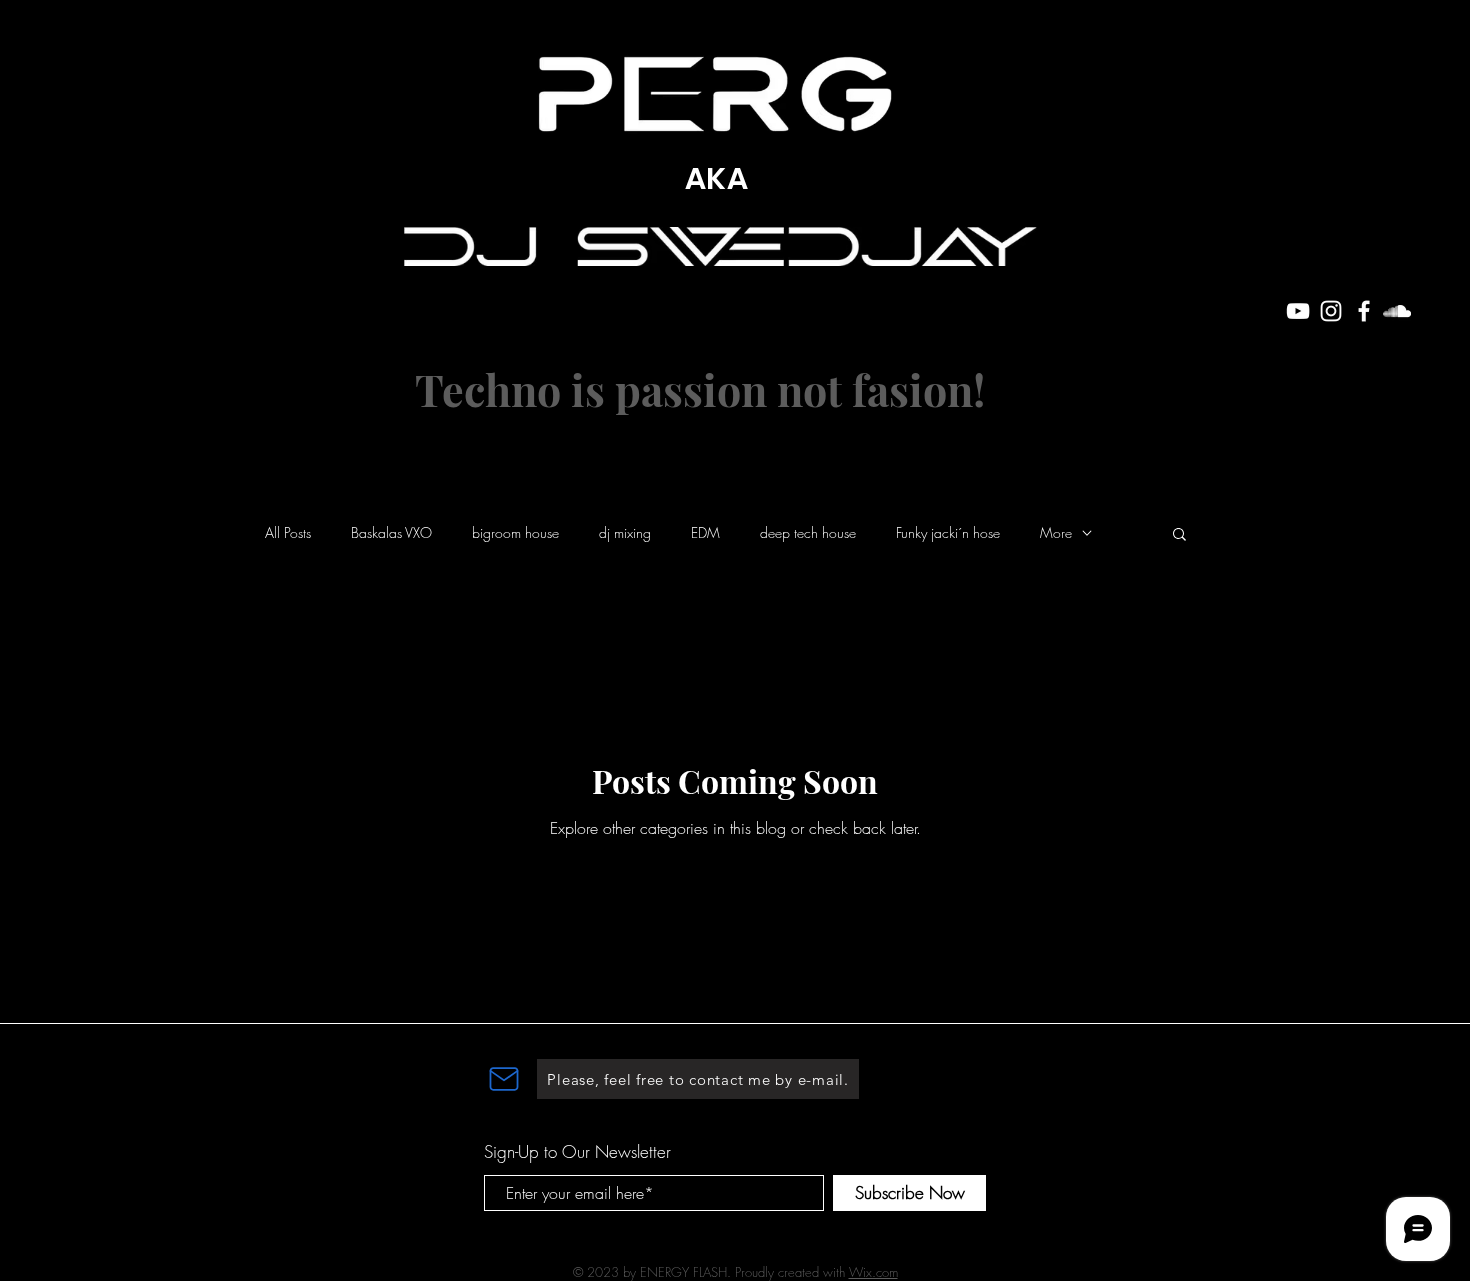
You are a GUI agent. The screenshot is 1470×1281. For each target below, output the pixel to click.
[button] (1179, 535)
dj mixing (625, 532)
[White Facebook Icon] (1364, 311)
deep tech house (808, 532)
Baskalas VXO (391, 532)
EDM (705, 532)
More (1056, 532)
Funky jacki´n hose (948, 532)
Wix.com (873, 1272)
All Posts (288, 532)
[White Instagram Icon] (1331, 311)
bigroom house (515, 532)
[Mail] (504, 1079)
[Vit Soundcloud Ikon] (1397, 311)
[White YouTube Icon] (1298, 311)
